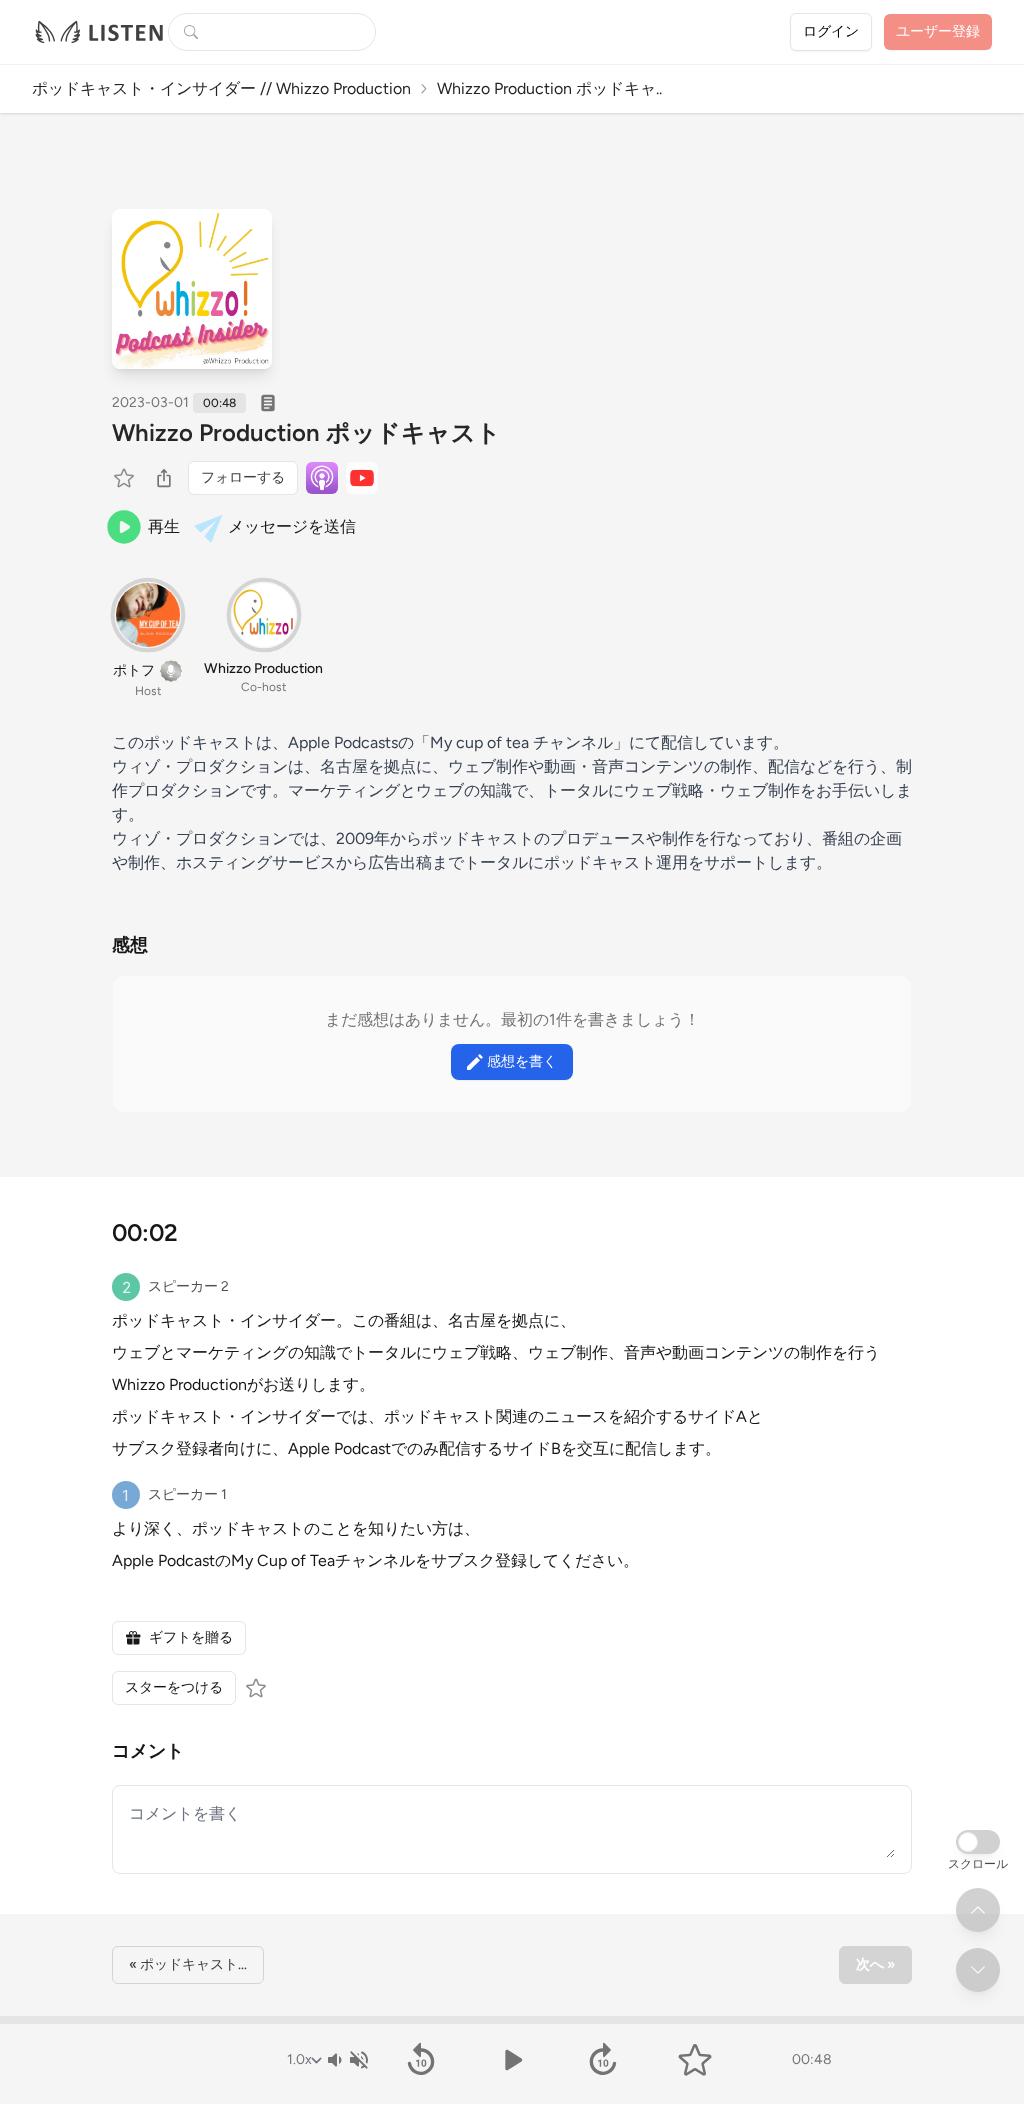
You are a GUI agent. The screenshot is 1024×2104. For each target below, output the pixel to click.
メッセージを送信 (292, 526)
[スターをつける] (126, 478)
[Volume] (347, 2060)
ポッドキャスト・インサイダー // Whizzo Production (221, 88)
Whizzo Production (263, 668)
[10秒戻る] (420, 2060)
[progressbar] (512, 2020)
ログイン (831, 31)
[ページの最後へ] (978, 1970)
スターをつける (174, 1687)
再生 (164, 526)
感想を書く (522, 1061)
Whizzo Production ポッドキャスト (306, 432)
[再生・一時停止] (511, 2060)
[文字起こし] (268, 403)
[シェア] (164, 478)
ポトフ (134, 670)
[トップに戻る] (978, 1910)
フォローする (243, 477)
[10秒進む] (603, 2060)
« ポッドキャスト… (188, 1964)
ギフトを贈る (191, 1637)
